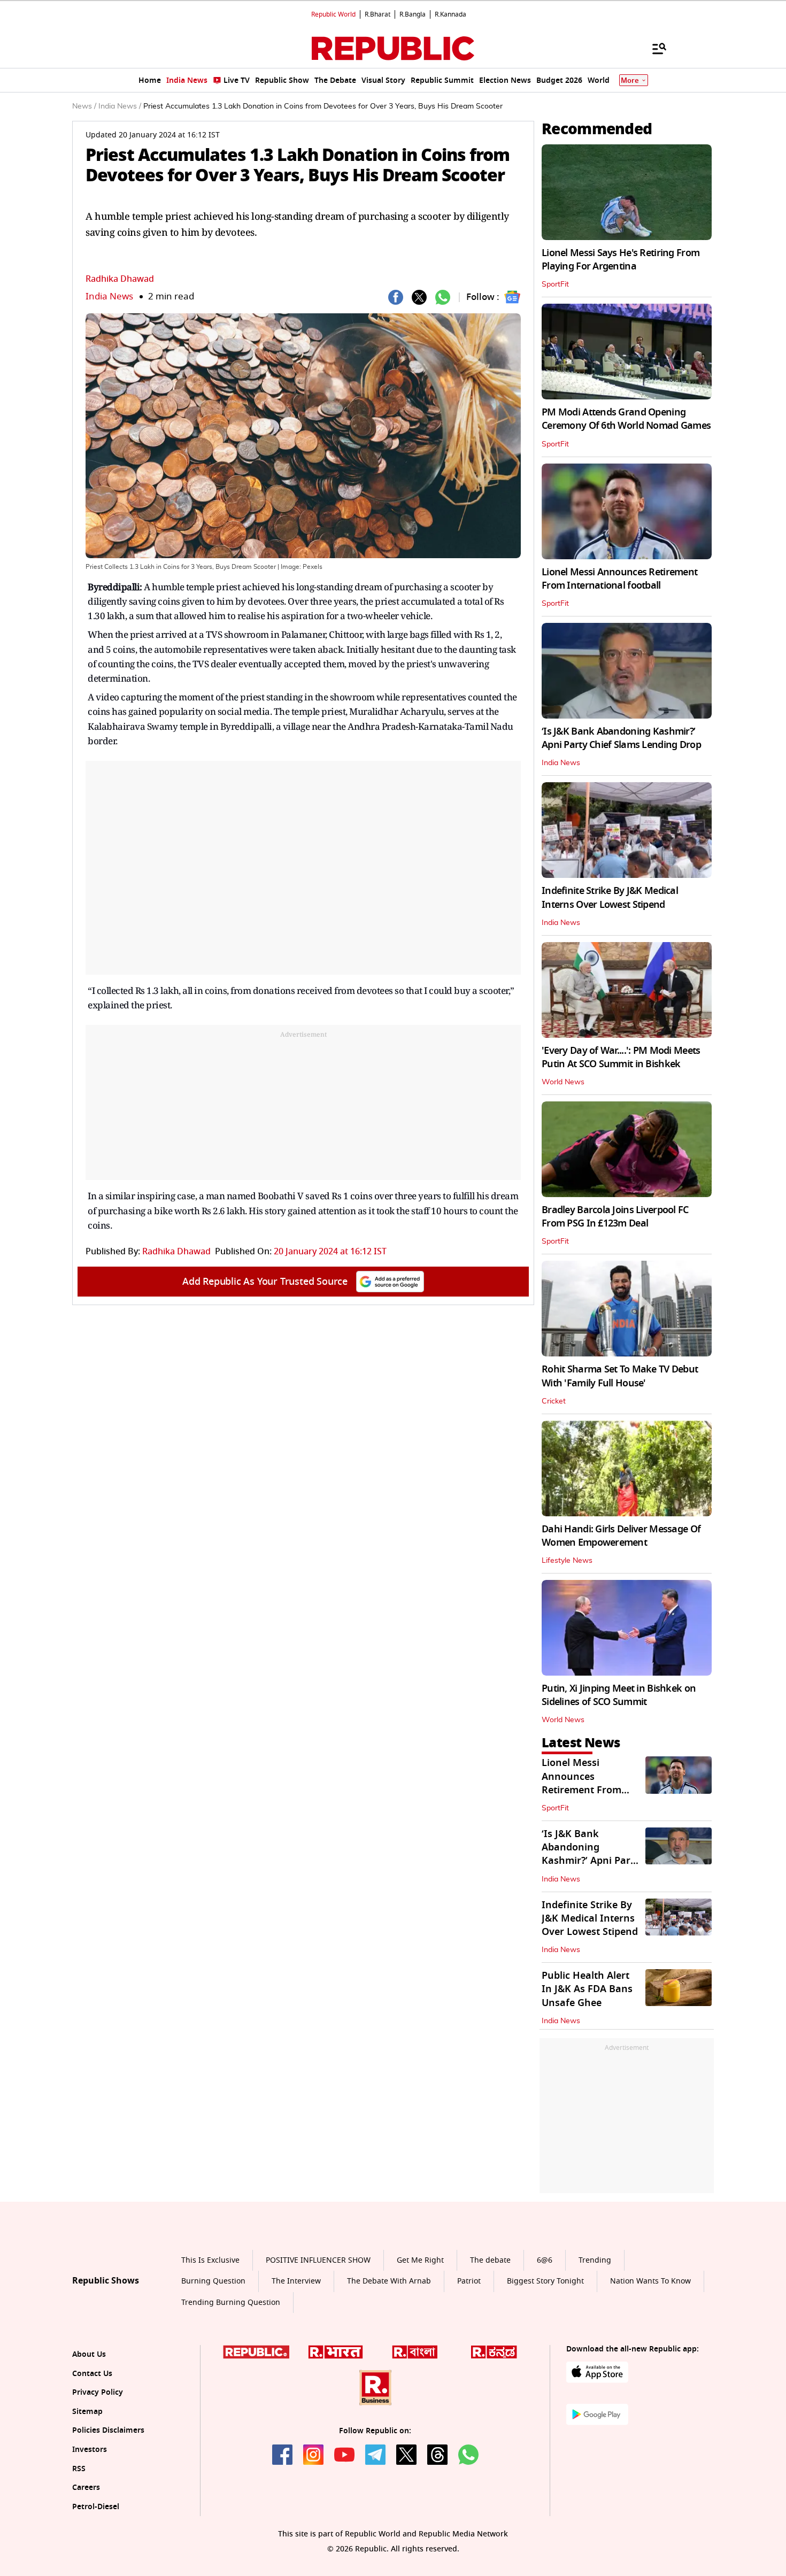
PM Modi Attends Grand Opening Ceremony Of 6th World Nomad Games (626, 419)
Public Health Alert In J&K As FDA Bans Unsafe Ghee (587, 1989)
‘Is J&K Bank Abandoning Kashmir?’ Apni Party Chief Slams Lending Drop (621, 738)
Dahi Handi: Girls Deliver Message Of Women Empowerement (621, 1536)
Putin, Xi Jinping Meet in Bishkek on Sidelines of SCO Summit (619, 1695)
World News (563, 1082)
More (630, 80)
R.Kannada (450, 14)
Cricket (554, 1401)
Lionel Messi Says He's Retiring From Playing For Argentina (621, 260)
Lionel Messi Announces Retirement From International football (619, 579)
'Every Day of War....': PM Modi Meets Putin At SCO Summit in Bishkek (621, 1057)
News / (84, 106)
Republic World (333, 14)
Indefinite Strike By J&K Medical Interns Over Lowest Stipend (610, 897)
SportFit (555, 284)
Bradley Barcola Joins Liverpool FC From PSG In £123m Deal (615, 1217)
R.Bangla (413, 14)
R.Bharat (377, 14)
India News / (120, 106)
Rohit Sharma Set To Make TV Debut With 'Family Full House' (620, 1376)
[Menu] (654, 48)
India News (109, 296)
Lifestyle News (567, 1561)
